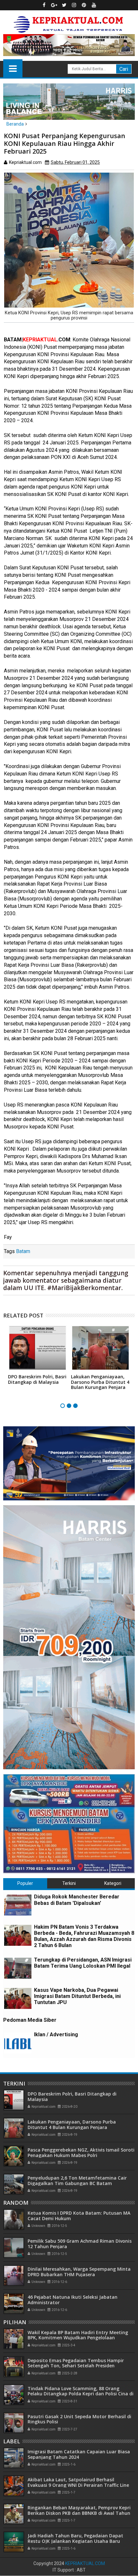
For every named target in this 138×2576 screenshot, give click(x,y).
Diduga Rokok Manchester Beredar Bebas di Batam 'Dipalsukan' (77, 1900)
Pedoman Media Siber (30, 2020)
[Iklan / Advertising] (18, 2043)
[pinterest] (84, 5)
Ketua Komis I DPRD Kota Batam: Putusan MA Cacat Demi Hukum (79, 2216)
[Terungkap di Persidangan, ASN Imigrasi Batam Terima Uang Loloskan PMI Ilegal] (18, 1968)
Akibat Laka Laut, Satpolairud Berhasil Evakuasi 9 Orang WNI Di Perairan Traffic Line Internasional (78, 2485)
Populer (25, 1883)
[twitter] (64, 5)
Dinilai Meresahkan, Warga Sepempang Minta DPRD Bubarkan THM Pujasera (79, 2272)
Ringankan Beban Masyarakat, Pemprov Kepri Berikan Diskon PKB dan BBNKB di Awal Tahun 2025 (79, 2513)
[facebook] (44, 5)
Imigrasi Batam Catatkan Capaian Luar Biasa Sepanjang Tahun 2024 (79, 2454)
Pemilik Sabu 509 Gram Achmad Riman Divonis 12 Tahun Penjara (80, 2244)
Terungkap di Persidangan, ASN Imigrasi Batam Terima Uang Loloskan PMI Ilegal (83, 1963)
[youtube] (94, 5)
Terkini (69, 1883)
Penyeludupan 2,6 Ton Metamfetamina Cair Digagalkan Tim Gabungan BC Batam (77, 2181)
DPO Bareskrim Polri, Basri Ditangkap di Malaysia (37, 1379)
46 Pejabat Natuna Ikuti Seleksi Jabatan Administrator (73, 2300)
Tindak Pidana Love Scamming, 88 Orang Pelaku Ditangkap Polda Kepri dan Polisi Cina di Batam (81, 2394)
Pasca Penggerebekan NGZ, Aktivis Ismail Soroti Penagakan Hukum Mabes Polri (81, 2153)
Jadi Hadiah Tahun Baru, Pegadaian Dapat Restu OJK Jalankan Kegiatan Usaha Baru (75, 2538)
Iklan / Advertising (56, 2034)
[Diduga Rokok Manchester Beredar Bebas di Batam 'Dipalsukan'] (18, 1905)
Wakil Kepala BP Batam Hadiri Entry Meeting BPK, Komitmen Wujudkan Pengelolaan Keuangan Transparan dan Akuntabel (78, 2338)
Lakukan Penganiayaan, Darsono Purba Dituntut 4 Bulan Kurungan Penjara (100, 1382)
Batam (23, 1251)
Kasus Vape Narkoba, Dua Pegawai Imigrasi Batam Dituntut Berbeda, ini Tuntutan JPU (77, 1996)
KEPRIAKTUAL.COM (85, 2563)
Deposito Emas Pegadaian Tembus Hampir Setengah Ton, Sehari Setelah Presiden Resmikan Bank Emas (76, 2366)
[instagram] (74, 5)
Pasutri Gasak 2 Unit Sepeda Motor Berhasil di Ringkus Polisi (79, 2419)
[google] (54, 5)
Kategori (113, 1883)
